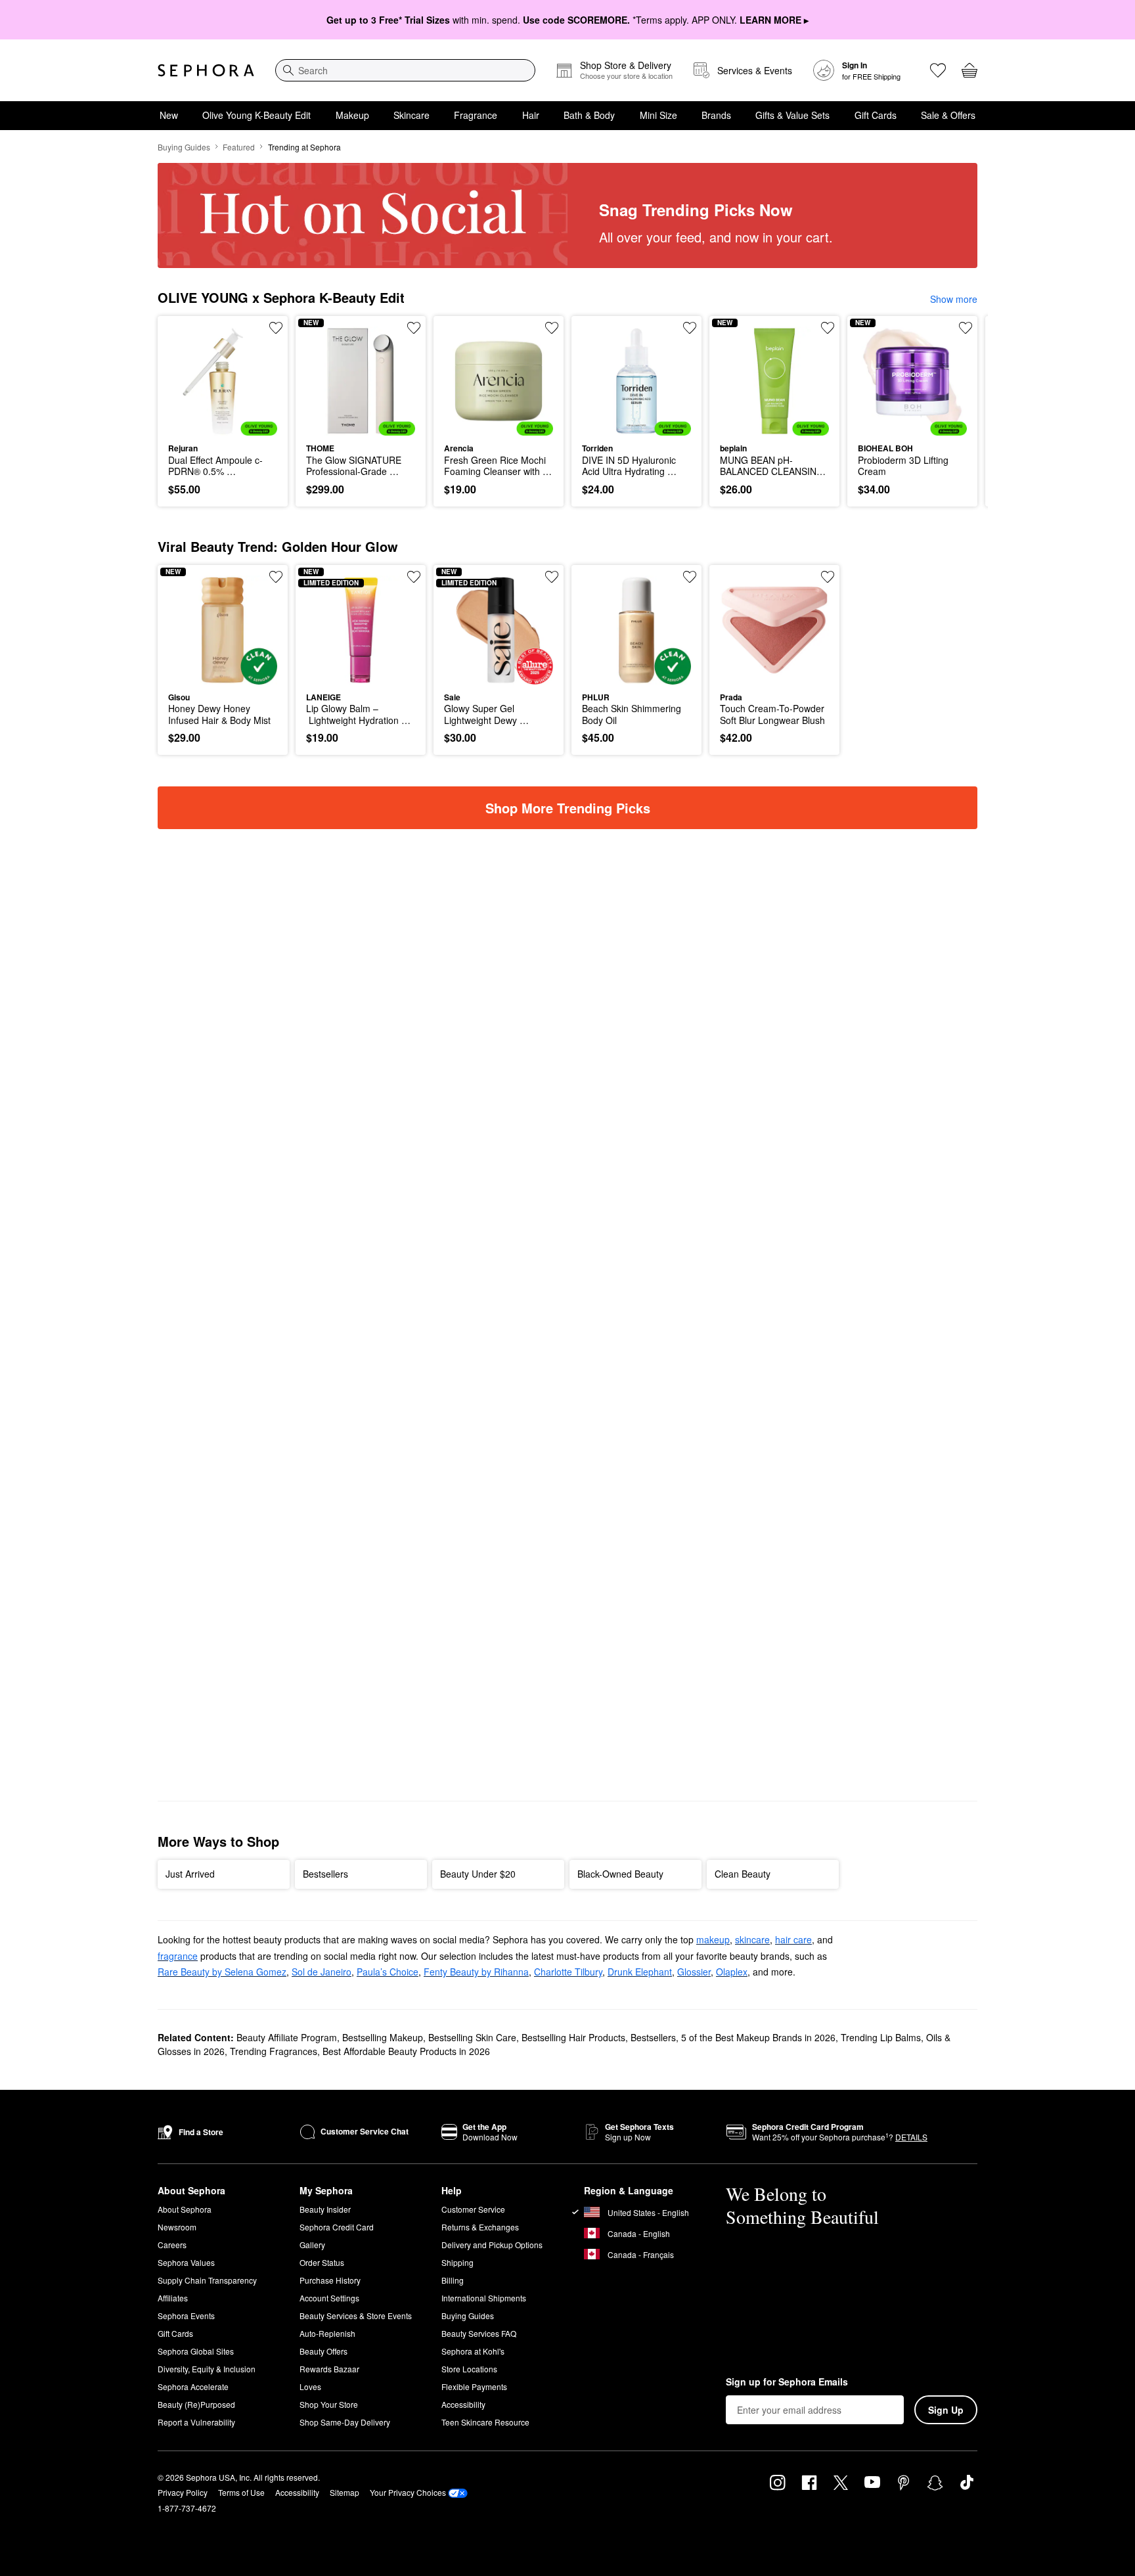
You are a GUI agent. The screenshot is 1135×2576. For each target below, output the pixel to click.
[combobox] (405, 70)
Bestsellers (653, 2037)
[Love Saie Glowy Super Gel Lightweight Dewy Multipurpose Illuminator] (552, 577)
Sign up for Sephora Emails (787, 2382)
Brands (716, 115)
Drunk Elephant (640, 1972)
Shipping (457, 2262)
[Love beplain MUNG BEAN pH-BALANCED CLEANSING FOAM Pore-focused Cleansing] (828, 328)
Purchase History (330, 2280)
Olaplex (732, 1972)
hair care (793, 1939)
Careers (172, 2245)
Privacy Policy (183, 2492)
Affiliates (173, 2298)
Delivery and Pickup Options (492, 2245)
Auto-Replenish (327, 2333)
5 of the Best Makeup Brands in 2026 (758, 2037)
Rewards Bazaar (329, 2369)
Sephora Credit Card (337, 2227)
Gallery (312, 2245)
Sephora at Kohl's (473, 2351)
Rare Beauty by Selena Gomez (222, 1972)
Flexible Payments (474, 2386)
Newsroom (177, 2227)
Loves (310, 2386)
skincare (752, 1939)
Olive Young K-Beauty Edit (256, 115)
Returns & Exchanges (480, 2227)
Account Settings (329, 2298)
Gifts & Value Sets (792, 115)
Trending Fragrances (274, 2051)
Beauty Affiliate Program (287, 2037)
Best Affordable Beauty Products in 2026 (406, 2051)
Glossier (694, 1972)
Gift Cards (876, 115)
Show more (954, 299)
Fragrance (476, 115)
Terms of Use (241, 2492)
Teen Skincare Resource (485, 2422)
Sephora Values (186, 2262)
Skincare (412, 115)
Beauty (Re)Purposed (196, 2404)
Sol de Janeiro (322, 1972)
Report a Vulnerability (196, 2422)
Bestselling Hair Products (573, 2037)
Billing (453, 2280)
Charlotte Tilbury (568, 1972)
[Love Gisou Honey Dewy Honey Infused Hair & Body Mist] (276, 577)
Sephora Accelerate (193, 2386)
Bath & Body (589, 115)
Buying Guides (184, 147)
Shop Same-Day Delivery (345, 2422)
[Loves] (938, 70)
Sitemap (345, 2492)
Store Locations (469, 2369)
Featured (239, 147)
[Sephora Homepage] (206, 70)
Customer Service (473, 2209)
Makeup (352, 115)
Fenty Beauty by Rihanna (476, 1972)
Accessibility (463, 2404)
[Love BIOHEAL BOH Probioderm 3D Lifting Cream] (966, 328)
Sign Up (946, 2410)
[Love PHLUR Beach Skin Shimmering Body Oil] (690, 577)
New (169, 115)
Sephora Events (186, 2316)
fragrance (178, 1956)
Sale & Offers (948, 115)
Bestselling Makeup (383, 2037)
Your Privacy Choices (408, 2492)
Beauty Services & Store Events (356, 2316)
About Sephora (185, 2209)
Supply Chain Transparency (207, 2280)
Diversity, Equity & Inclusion (207, 2369)
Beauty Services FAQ (479, 2333)
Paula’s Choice (388, 1972)
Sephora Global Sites (196, 2351)
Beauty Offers (323, 2351)
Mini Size (658, 115)
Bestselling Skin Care (472, 2037)
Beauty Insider (325, 2209)
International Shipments (484, 2298)
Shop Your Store (329, 2404)
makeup (713, 1939)
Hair (531, 115)
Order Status (322, 2262)
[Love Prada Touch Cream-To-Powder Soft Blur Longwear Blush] (828, 577)
